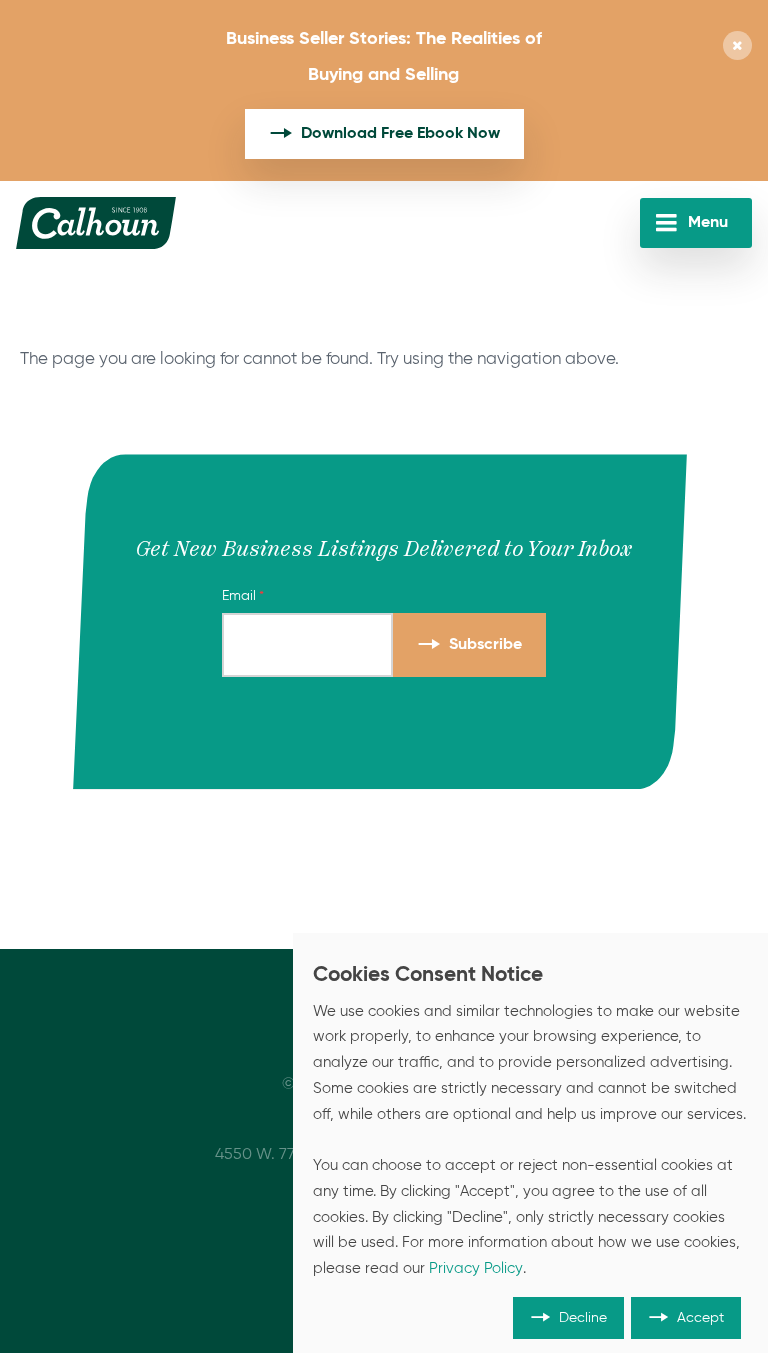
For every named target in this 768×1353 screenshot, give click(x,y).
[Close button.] (737, 47)
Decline (583, 1318)
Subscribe (485, 645)
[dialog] (530, 1143)
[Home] (96, 223)
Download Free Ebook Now (400, 134)
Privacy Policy (476, 1269)
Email (239, 596)
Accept (700, 1318)
